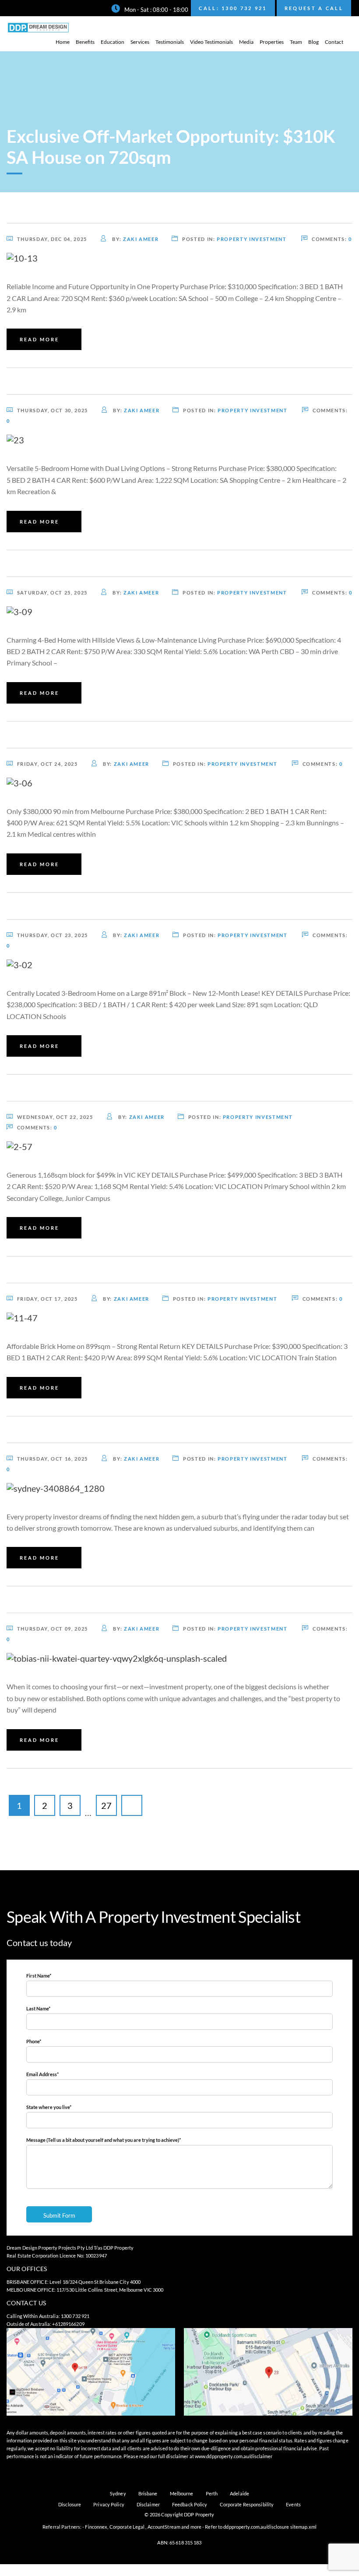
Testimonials (170, 42)
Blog (313, 42)
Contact (334, 42)
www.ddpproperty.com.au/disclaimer (234, 2456)
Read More (39, 339)
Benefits (85, 42)
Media (246, 42)
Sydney (118, 2493)
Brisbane (148, 2493)
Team (296, 42)
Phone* (34, 2041)
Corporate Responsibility (247, 2504)
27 (106, 1805)
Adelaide (239, 2493)
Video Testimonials (211, 42)
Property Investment (252, 239)
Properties (272, 42)
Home (63, 42)
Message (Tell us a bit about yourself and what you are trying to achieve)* (104, 2140)
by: (135, 239)
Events (293, 2504)
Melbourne (182, 2493)
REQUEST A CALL (314, 8)
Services (140, 42)
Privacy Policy (109, 2504)
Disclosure (70, 2504)
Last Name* (38, 2008)
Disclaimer (148, 2504)
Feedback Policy (190, 2504)
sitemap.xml (303, 2527)
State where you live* (49, 2107)
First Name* (39, 1976)
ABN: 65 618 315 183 (179, 2542)
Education (113, 42)
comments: (332, 239)
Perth (212, 2493)
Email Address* (42, 2074)
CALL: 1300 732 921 (233, 8)
